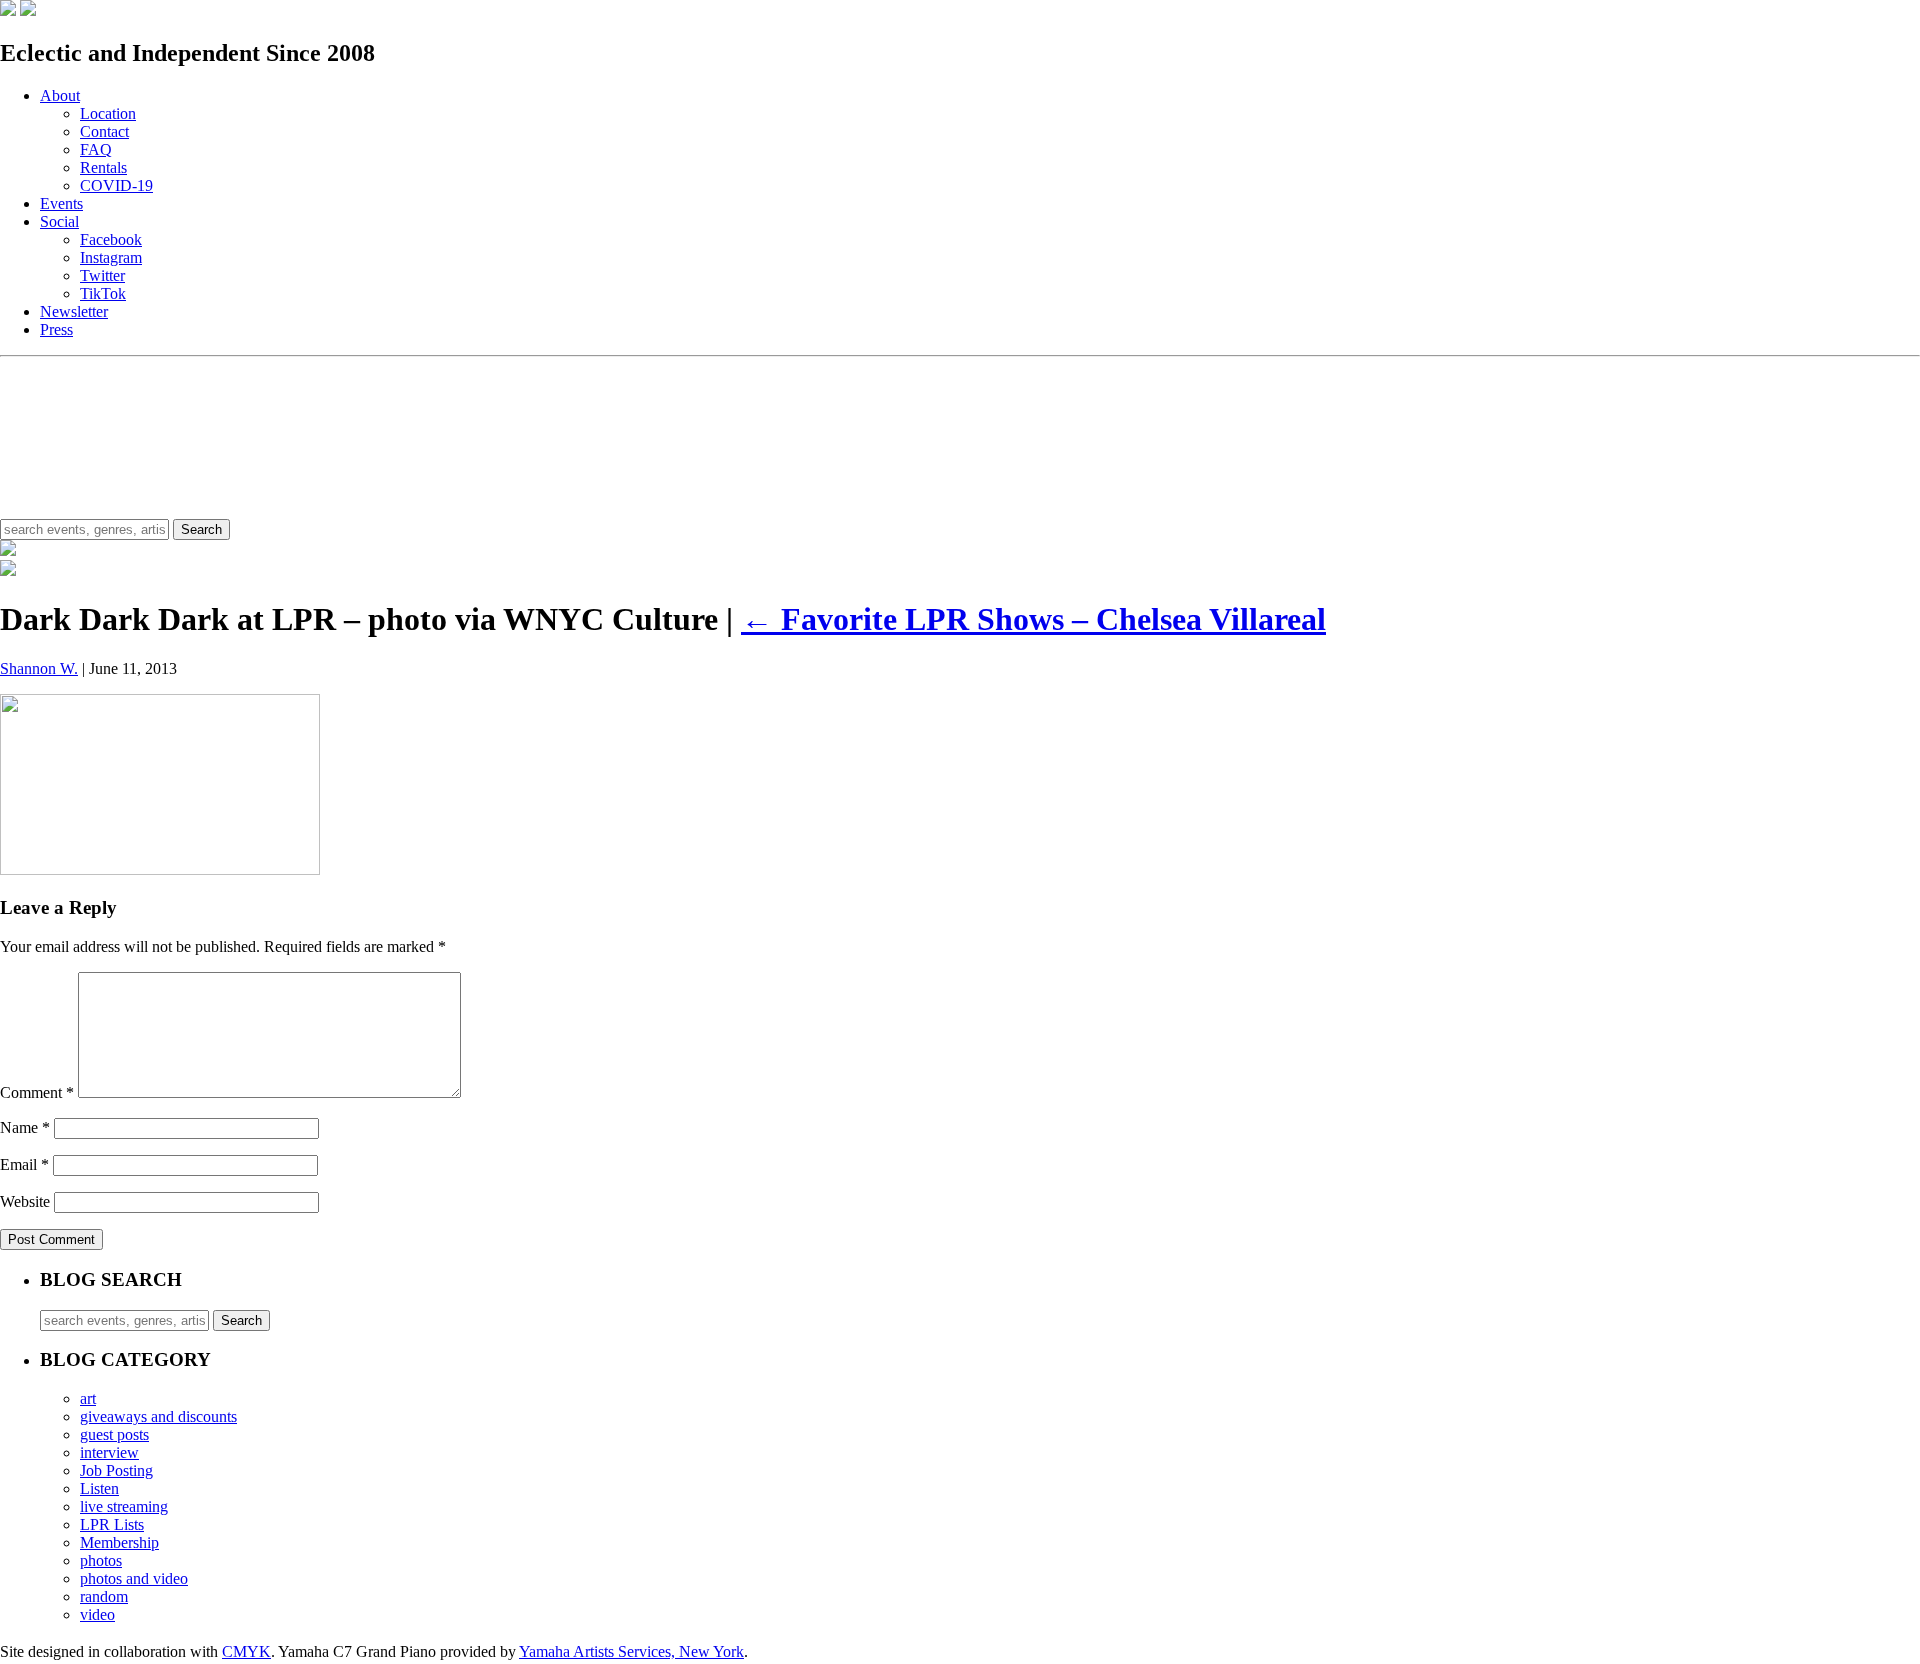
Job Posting (116, 1470)
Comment (37, 1092)
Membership (119, 1542)
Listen (99, 1488)
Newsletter (74, 311)
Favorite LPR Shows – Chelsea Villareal (1033, 619)
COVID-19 (116, 185)
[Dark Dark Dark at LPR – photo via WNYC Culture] (160, 869)
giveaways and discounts (158, 1416)
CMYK (246, 1651)
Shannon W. (39, 668)
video (97, 1614)
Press (56, 329)
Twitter (102, 275)
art (88, 1398)
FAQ (96, 149)
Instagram (111, 257)
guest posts (114, 1434)
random (104, 1596)
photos (101, 1560)
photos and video (134, 1578)
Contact (104, 131)
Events (61, 203)
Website (25, 1201)
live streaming (124, 1506)
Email (24, 1164)
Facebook (111, 239)
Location (108, 113)
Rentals (103, 167)
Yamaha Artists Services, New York (631, 1651)
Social (59, 221)
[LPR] (8, 10)
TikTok (103, 293)
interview (109, 1452)
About (60, 95)
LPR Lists (112, 1524)
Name (25, 1127)
